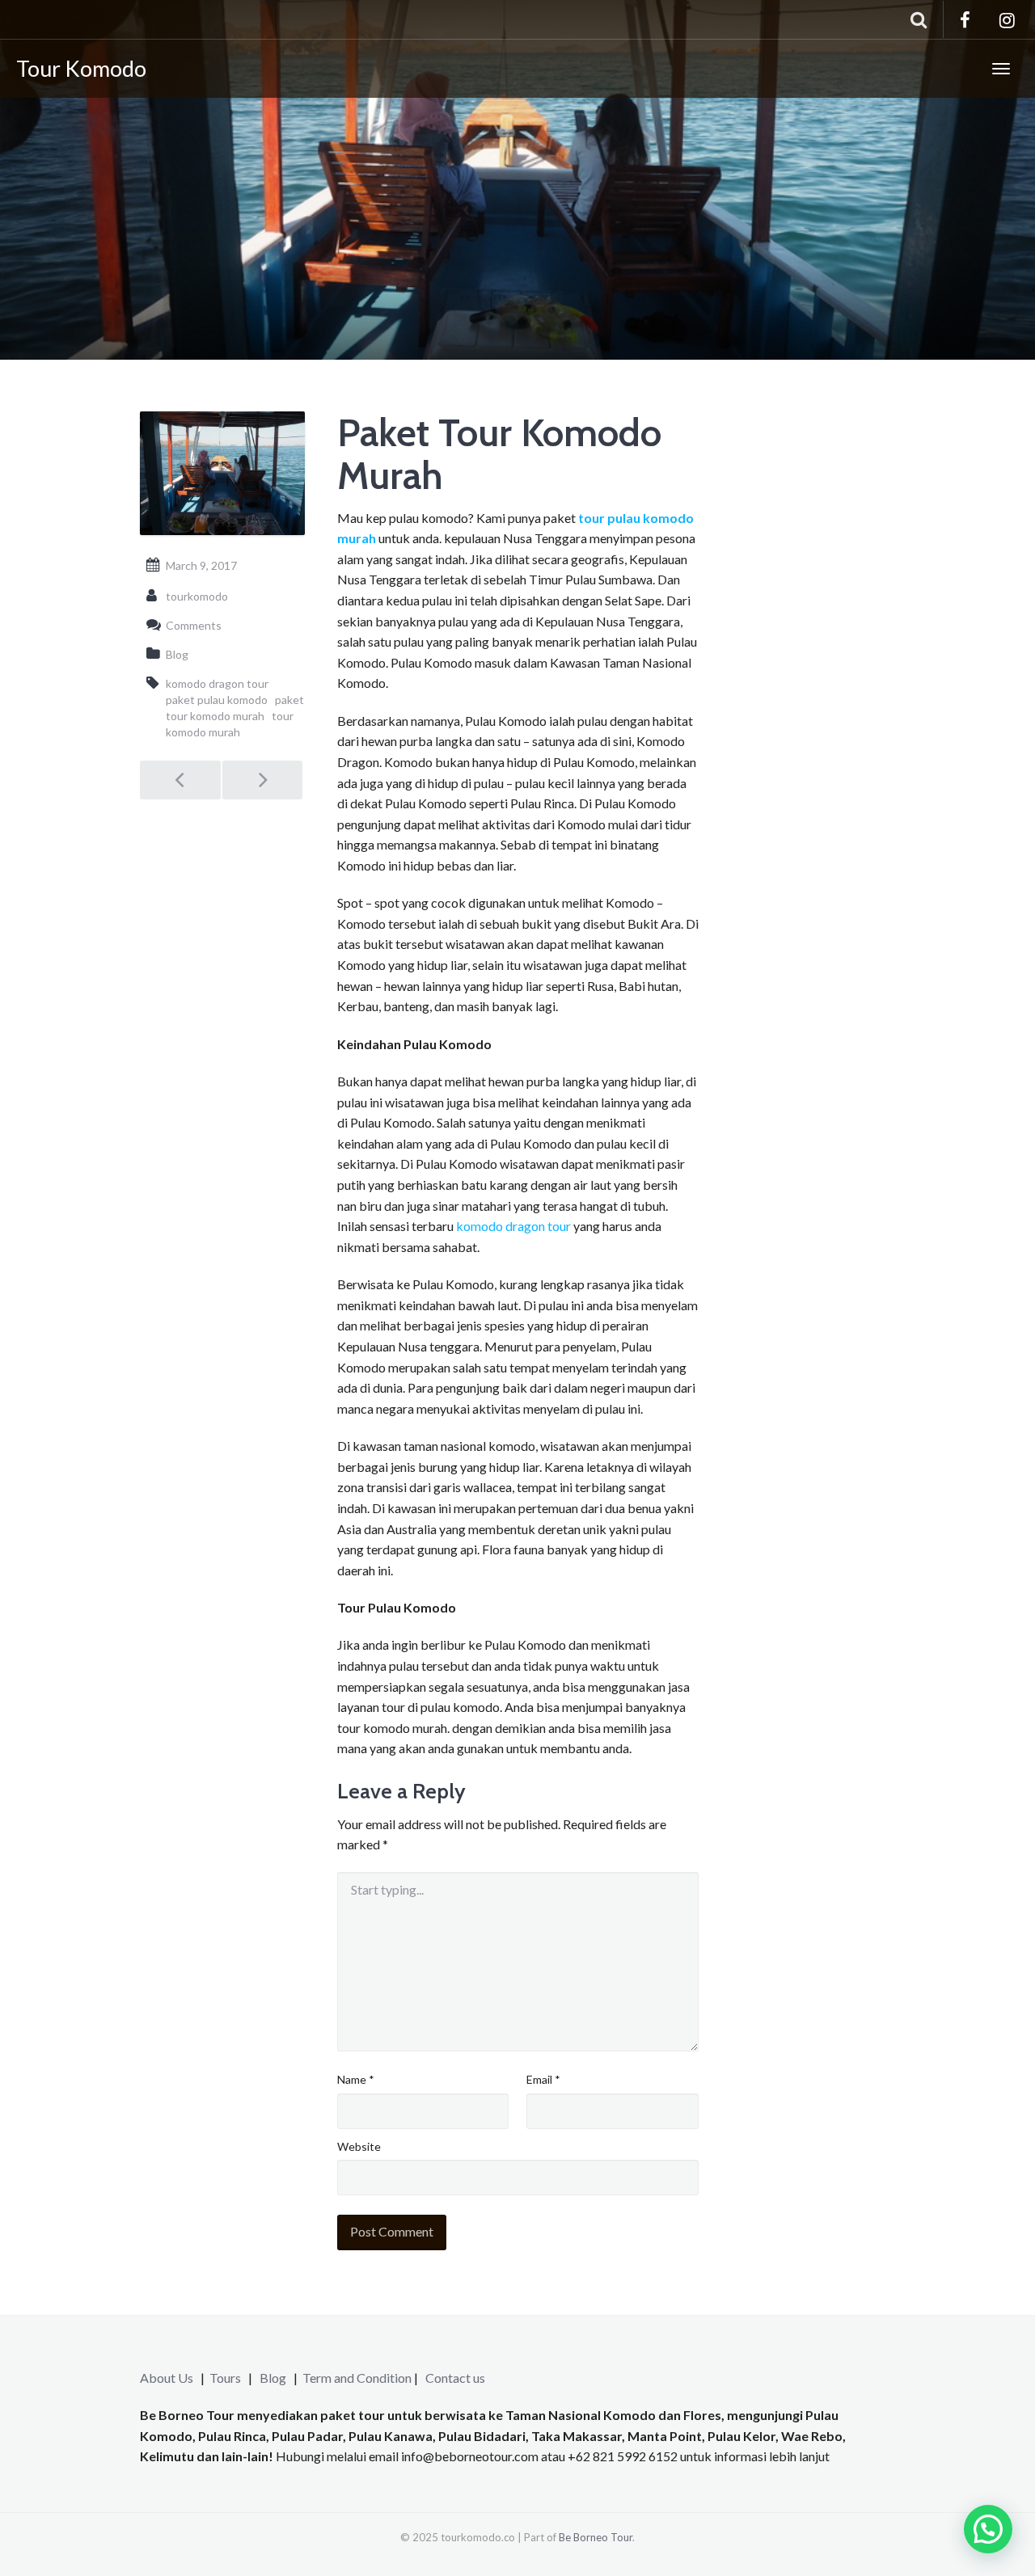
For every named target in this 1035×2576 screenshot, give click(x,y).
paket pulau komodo (217, 700)
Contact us (455, 2378)
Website (359, 2146)
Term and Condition (357, 2378)
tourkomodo (197, 596)
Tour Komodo (81, 68)
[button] (988, 2529)
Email (543, 2079)
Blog (177, 654)
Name (356, 2079)
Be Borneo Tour (596, 2537)
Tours (226, 2378)
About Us (167, 2378)
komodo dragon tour (513, 1226)
